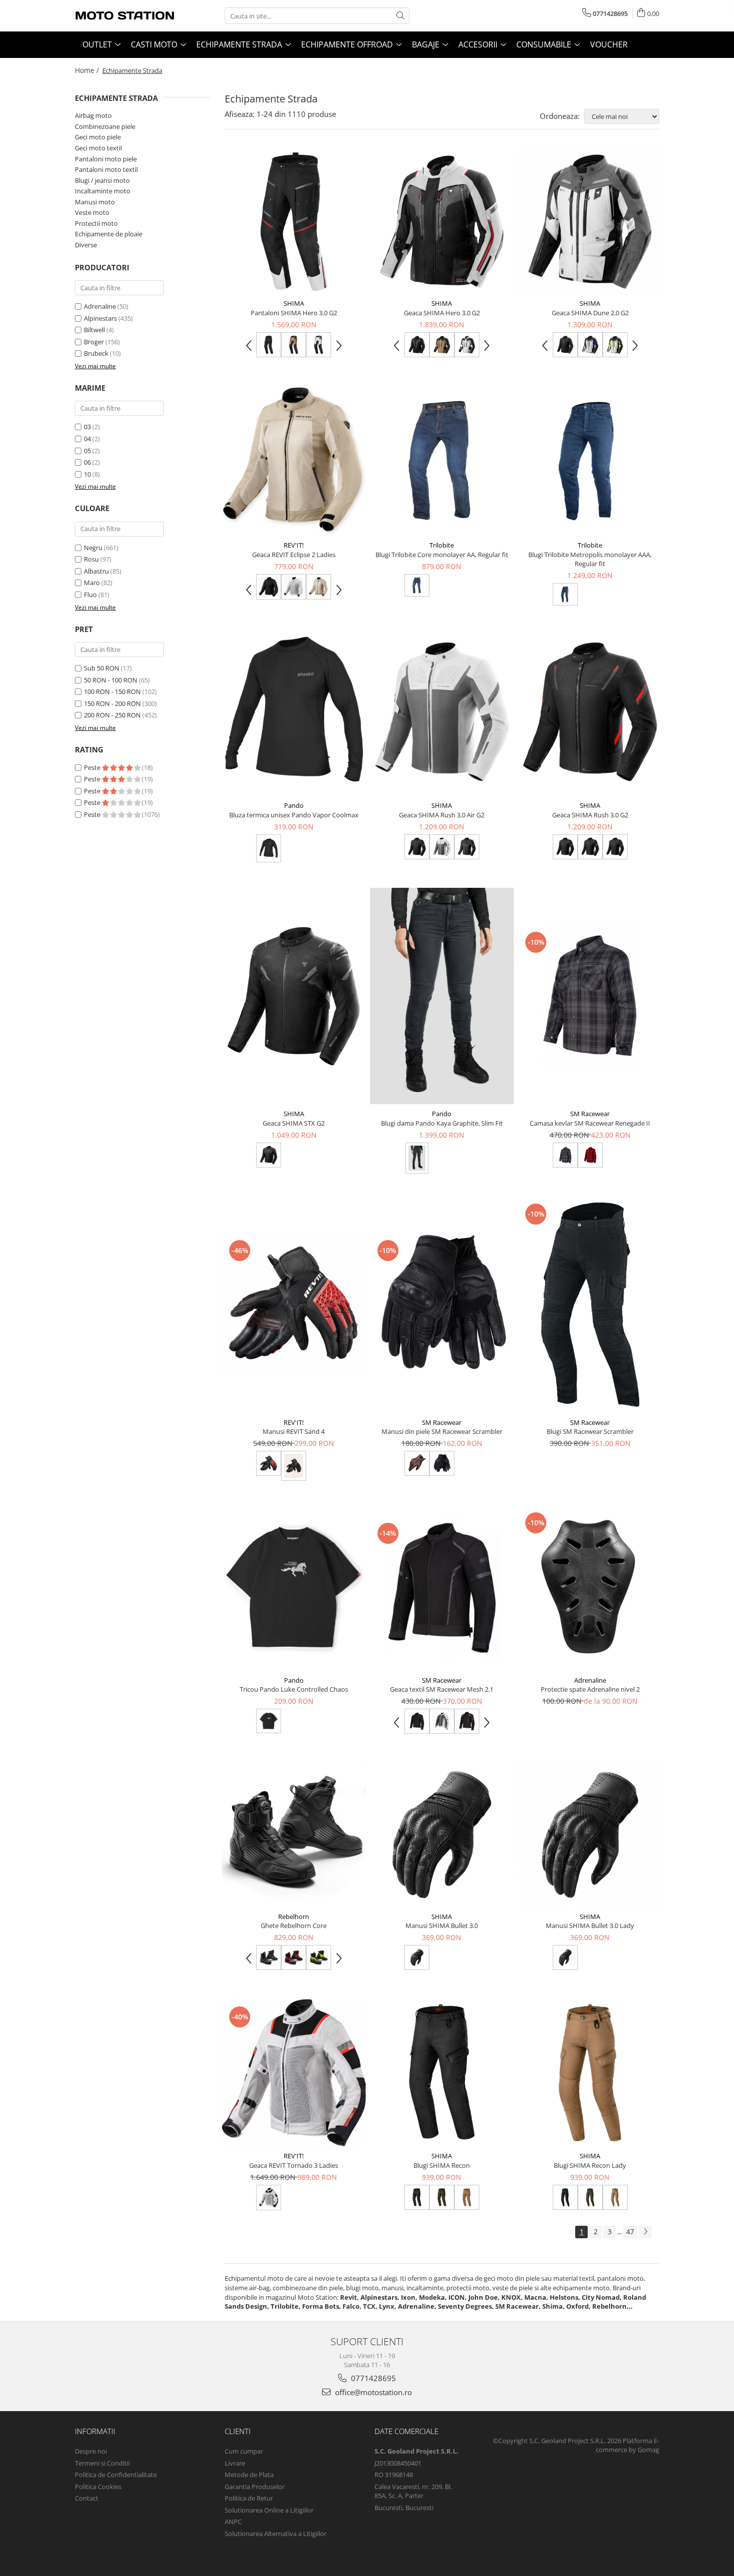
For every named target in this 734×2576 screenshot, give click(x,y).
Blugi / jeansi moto (102, 180)
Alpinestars (100, 318)
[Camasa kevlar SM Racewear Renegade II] (590, 996)
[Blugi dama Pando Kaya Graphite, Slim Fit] (442, 996)
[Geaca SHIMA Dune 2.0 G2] (590, 222)
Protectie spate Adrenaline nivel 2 (590, 1689)
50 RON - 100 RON (111, 680)
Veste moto (92, 212)
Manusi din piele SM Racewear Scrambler (442, 1431)
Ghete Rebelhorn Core (294, 1926)
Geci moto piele (98, 137)
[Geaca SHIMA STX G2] (294, 996)
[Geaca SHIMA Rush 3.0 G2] (590, 712)
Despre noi (91, 2451)
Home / (88, 70)
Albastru (96, 571)
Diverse (86, 245)
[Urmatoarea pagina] (645, 2232)
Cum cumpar (244, 2451)
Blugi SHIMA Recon (442, 2165)
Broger (94, 342)
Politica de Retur (249, 2498)
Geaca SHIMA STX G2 (294, 1123)
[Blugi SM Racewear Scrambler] (590, 1304)
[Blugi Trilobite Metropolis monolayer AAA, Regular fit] (590, 461)
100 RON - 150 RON (112, 691)
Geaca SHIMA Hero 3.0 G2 (442, 313)
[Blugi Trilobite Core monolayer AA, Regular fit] (442, 461)
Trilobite (442, 545)
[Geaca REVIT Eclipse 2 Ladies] (294, 461)
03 (87, 427)
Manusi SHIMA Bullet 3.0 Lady (590, 1926)
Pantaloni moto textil (106, 169)
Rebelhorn (294, 1917)
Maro (92, 583)
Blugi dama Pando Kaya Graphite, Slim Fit (442, 1123)
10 (87, 474)
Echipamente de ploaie (109, 234)
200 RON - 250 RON (112, 715)
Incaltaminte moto (103, 191)
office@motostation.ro (372, 2392)
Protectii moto (96, 223)
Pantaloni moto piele (106, 159)
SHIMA (294, 303)
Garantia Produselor (255, 2487)
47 (630, 2232)
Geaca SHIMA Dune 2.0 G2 (590, 313)
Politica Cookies (98, 2487)
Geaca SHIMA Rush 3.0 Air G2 (442, 815)
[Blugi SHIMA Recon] (442, 2073)
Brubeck (96, 353)
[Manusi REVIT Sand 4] (294, 1305)
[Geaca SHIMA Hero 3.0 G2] (442, 222)
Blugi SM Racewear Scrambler (590, 1431)
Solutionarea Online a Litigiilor (269, 2510)
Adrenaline (100, 306)
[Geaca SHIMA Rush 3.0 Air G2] (442, 712)
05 (87, 451)
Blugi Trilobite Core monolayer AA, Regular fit (442, 555)
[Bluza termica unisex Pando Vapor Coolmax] (294, 712)
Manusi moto (95, 202)
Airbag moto (93, 115)
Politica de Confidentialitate (116, 2475)
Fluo (90, 595)
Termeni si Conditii (102, 2463)
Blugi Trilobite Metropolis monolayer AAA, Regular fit (590, 559)
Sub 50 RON (102, 668)
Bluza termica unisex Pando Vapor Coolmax (294, 815)
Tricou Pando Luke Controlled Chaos (294, 1689)
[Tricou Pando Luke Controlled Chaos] (294, 1588)
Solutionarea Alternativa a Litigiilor (276, 2534)
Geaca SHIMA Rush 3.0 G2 (590, 815)
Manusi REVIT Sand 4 (294, 1431)
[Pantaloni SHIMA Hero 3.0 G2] (294, 222)
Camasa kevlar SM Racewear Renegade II (590, 1123)
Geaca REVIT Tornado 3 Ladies (294, 2165)
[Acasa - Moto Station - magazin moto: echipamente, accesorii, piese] (125, 16)
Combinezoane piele (105, 126)
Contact (87, 2498)
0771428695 (372, 2378)
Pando (294, 805)
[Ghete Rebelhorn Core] (294, 1835)
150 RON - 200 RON (112, 703)
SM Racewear (590, 1114)
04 (87, 439)
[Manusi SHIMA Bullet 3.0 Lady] (590, 1835)
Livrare (235, 2463)
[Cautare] (400, 16)
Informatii (95, 2431)
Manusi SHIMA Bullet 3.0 (442, 1926)
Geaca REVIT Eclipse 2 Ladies (294, 555)
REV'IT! (294, 545)
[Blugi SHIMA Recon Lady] (590, 2073)
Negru (93, 548)
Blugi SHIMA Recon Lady (590, 2165)
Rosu (91, 559)
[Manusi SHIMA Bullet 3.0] (442, 1835)
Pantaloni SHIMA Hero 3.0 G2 (294, 313)
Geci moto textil (98, 148)
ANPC (233, 2522)
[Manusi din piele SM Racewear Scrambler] (442, 1305)
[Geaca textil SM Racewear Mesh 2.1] (442, 1588)
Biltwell (94, 330)
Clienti (238, 2431)
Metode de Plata (249, 2475)
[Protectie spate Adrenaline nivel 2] (590, 1588)
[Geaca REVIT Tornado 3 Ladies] (294, 2073)
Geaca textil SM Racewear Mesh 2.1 (442, 1689)
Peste (93, 767)
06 (87, 462)
